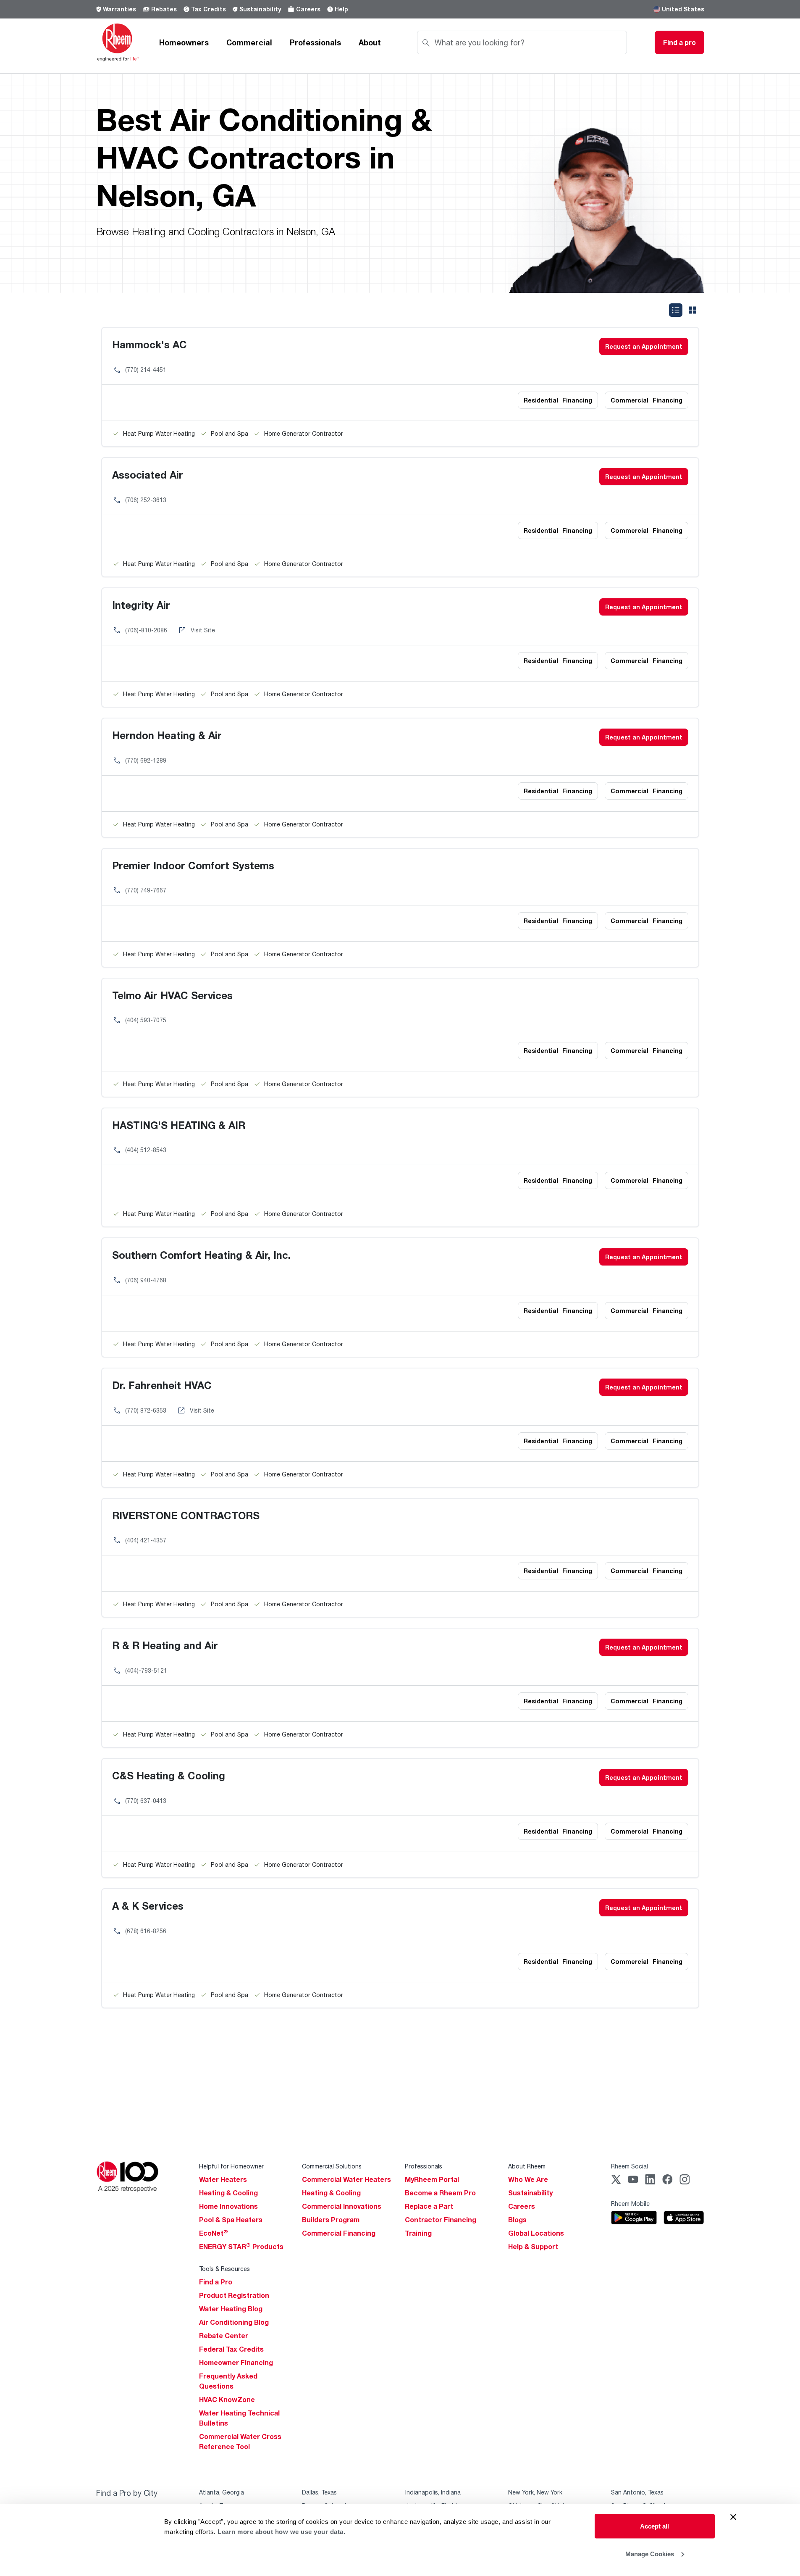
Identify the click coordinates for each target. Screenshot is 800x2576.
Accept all (654, 2526)
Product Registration (234, 2295)
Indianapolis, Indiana (433, 2492)
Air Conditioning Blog (234, 2322)
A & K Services (148, 1906)
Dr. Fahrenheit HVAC (162, 1385)
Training (418, 2233)
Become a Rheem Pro (440, 2193)
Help (341, 9)
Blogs (517, 2220)
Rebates (164, 9)
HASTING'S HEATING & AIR (179, 1125)
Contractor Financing (441, 2220)
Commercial (249, 42)
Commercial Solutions (332, 2166)
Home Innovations (228, 2206)
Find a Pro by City (127, 2493)
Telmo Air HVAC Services (172, 995)
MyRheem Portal (432, 2179)
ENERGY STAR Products (241, 2247)
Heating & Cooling (228, 2193)
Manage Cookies (650, 2554)
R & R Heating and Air (165, 1645)
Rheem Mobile (630, 2204)
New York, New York (535, 2492)
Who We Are (528, 2179)
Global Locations (536, 2233)
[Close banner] (733, 2517)
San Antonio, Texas (637, 2492)
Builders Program (331, 2220)
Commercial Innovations (342, 2206)
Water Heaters (223, 2179)
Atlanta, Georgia (222, 2492)
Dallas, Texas (319, 2492)
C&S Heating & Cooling (169, 1775)
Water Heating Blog (231, 2309)
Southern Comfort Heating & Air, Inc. (201, 1255)
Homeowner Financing (236, 2363)
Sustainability (260, 9)
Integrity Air (141, 605)
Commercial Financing (339, 2233)
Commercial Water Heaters (346, 2179)
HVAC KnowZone (227, 2400)
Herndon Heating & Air (167, 735)
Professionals (315, 42)
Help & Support (533, 2247)
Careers (308, 9)
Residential (558, 400)
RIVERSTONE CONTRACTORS (186, 1515)
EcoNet (214, 2233)
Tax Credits (209, 9)
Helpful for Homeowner (231, 2166)
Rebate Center (224, 2336)
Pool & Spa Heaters (231, 2220)
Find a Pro (216, 2282)
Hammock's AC (150, 344)
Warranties (119, 9)
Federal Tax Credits (231, 2349)
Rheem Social (630, 2166)
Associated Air (148, 475)
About (370, 42)
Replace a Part (429, 2206)
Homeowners (184, 42)
